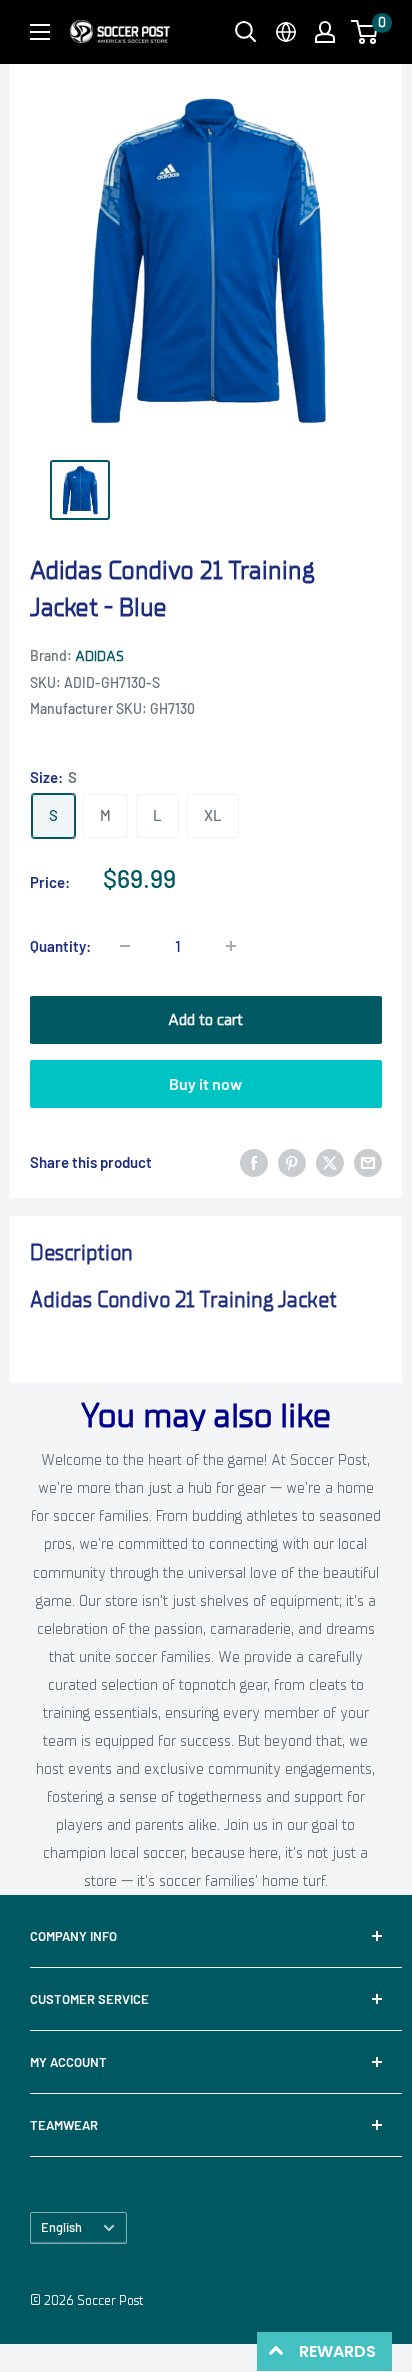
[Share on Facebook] (254, 1162)
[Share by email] (368, 1162)
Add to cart (205, 1020)
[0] (365, 32)
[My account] (325, 32)
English (61, 2227)
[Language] (286, 32)
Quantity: (60, 946)
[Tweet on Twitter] (330, 1162)
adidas (99, 656)
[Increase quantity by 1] (231, 946)
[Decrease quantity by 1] (125, 946)
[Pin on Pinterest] (292, 1162)
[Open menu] (40, 32)
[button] (364, 32)
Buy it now (205, 1083)
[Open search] (246, 32)
